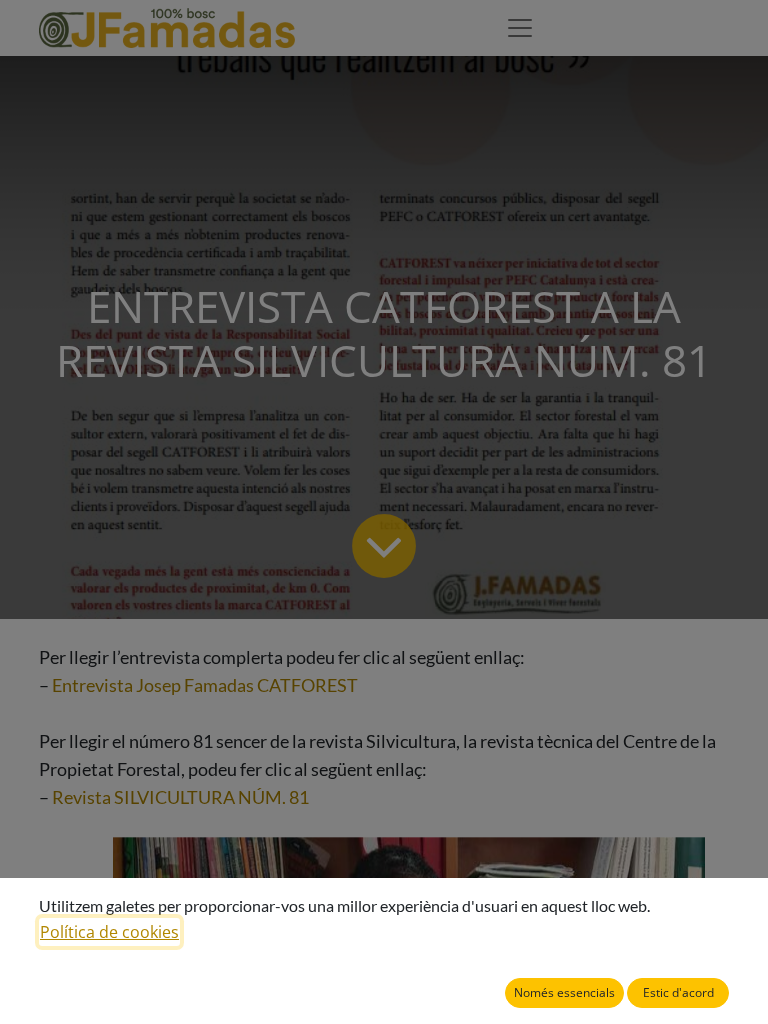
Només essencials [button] (564, 992)
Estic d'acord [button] (678, 992)
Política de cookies (109, 932)
